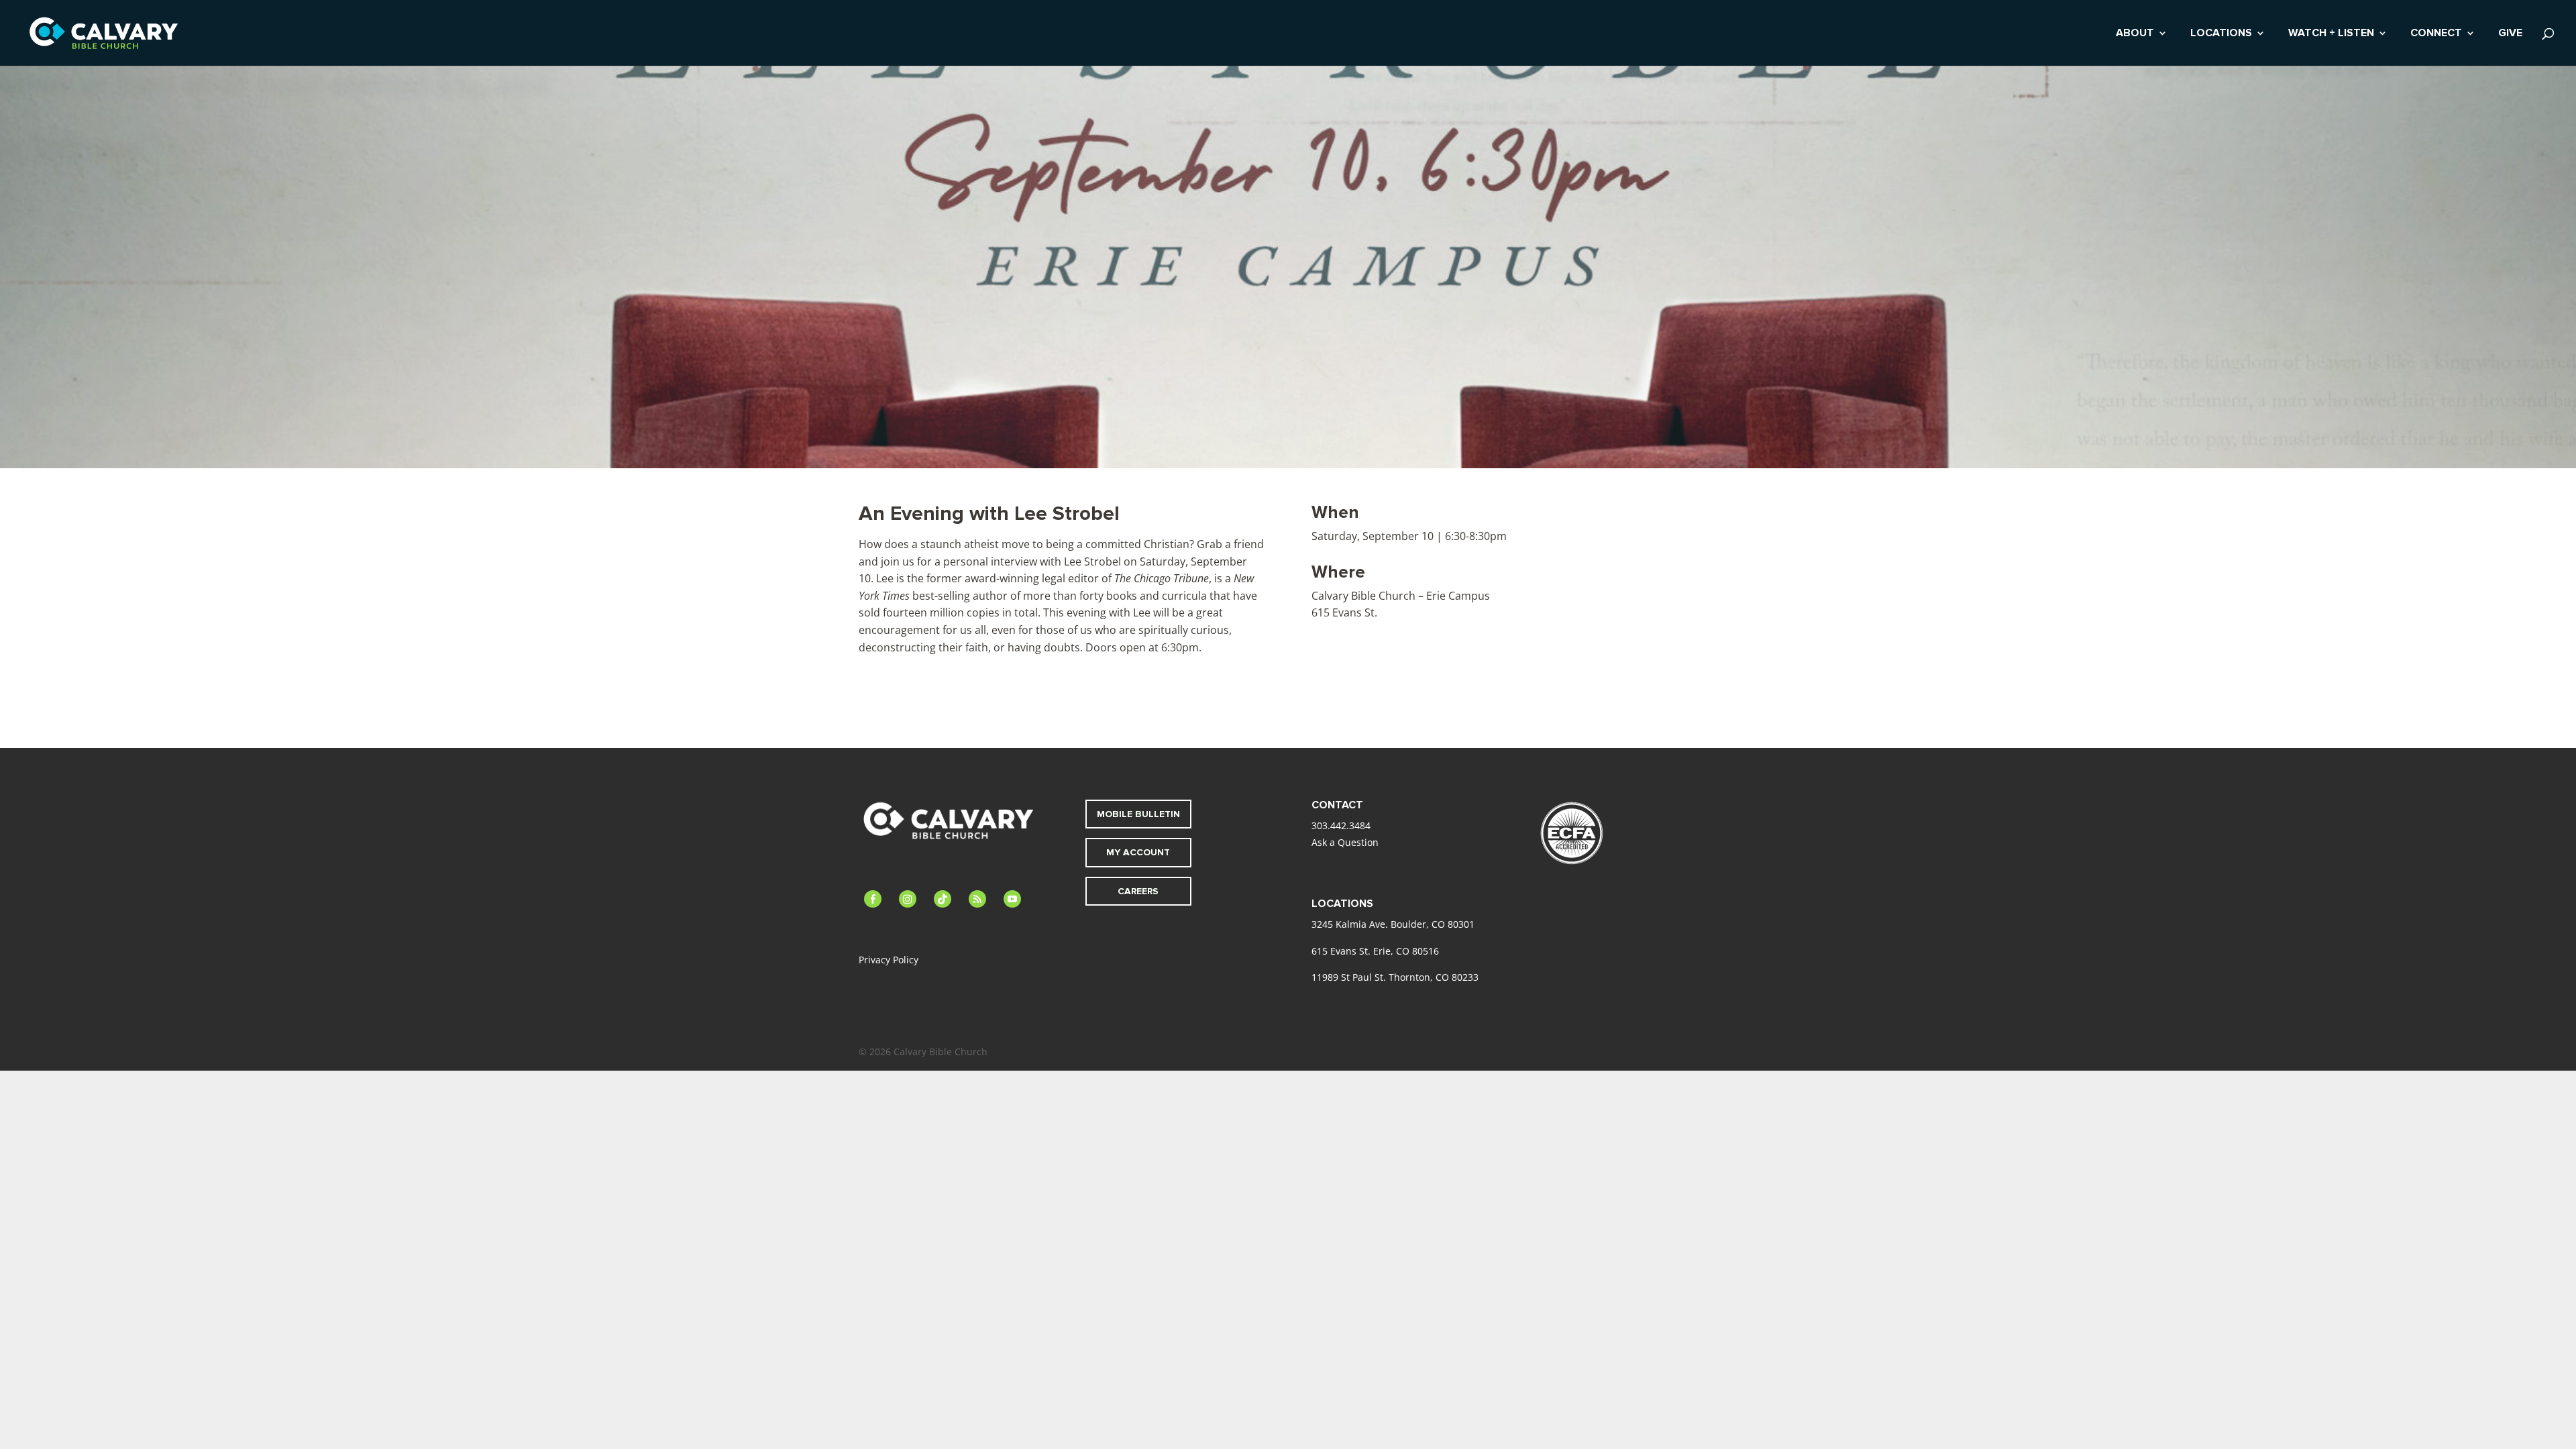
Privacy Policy (889, 960)
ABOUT (2135, 34)
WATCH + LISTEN (2331, 34)
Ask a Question (1345, 842)
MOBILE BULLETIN (1138, 814)
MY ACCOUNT (1138, 852)
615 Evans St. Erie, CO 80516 (1375, 951)
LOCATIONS (2221, 34)
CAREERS (1138, 891)
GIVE (2510, 34)
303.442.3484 (1341, 825)
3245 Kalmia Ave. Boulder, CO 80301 (1393, 924)
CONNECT (2436, 34)
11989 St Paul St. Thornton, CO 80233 (1395, 977)
